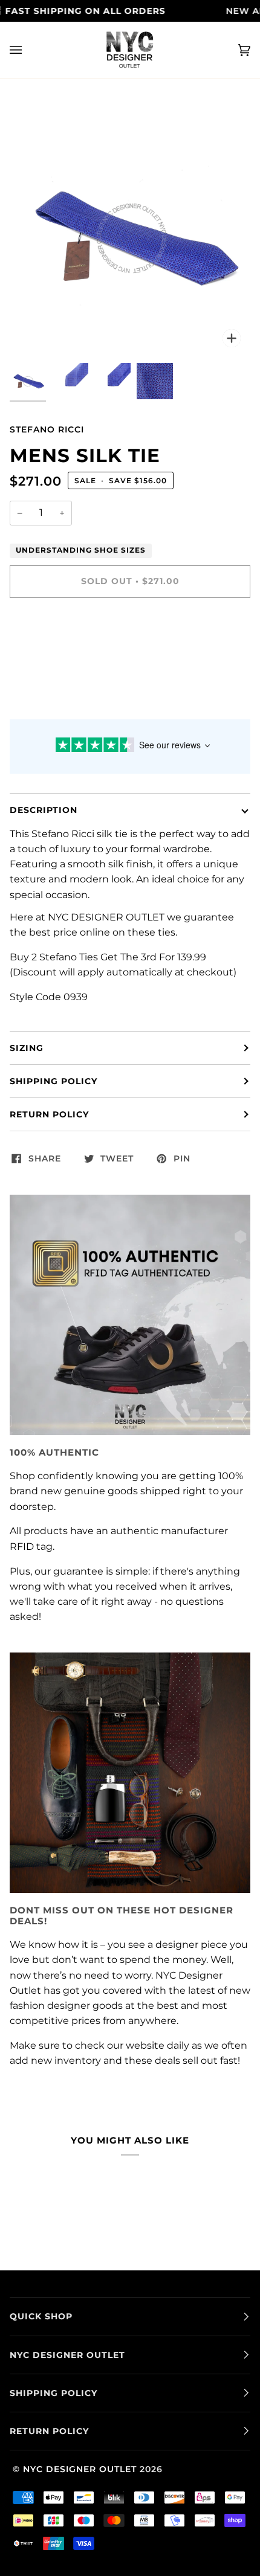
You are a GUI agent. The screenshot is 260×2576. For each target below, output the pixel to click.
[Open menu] (28, 50)
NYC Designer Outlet (80, 2469)
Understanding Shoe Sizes (81, 550)
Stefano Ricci (47, 429)
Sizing (27, 1048)
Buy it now (130, 632)
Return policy (49, 1114)
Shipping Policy (54, 1081)
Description (44, 810)
